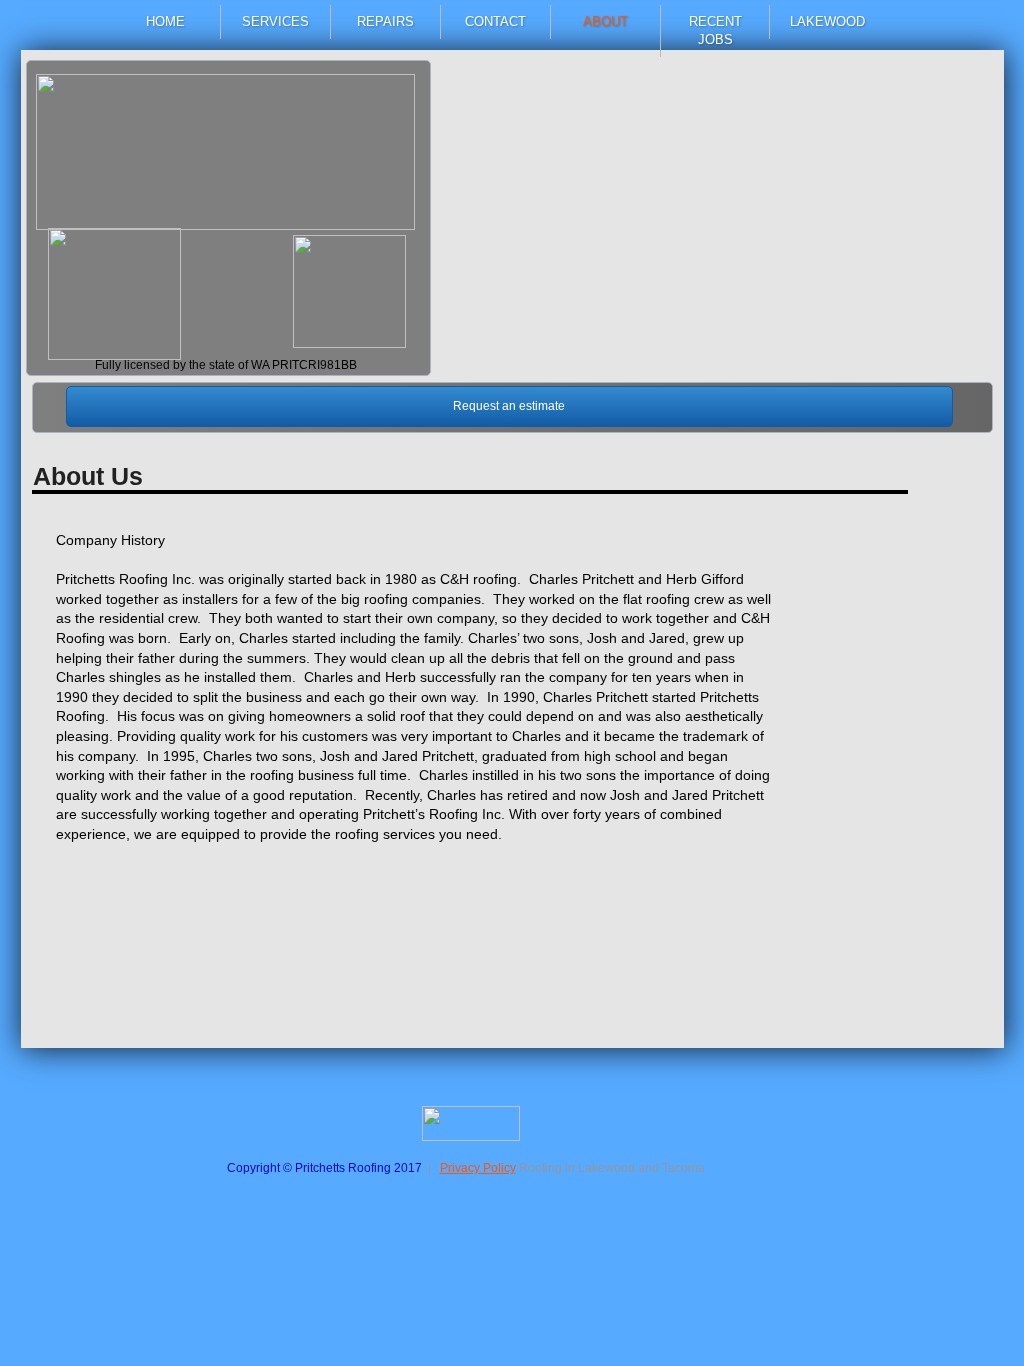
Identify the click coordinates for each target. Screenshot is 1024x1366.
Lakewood (827, 21)
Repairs (385, 21)
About (605, 21)
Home (165, 21)
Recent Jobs (715, 30)
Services (275, 21)
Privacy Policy (478, 1168)
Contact (495, 21)
